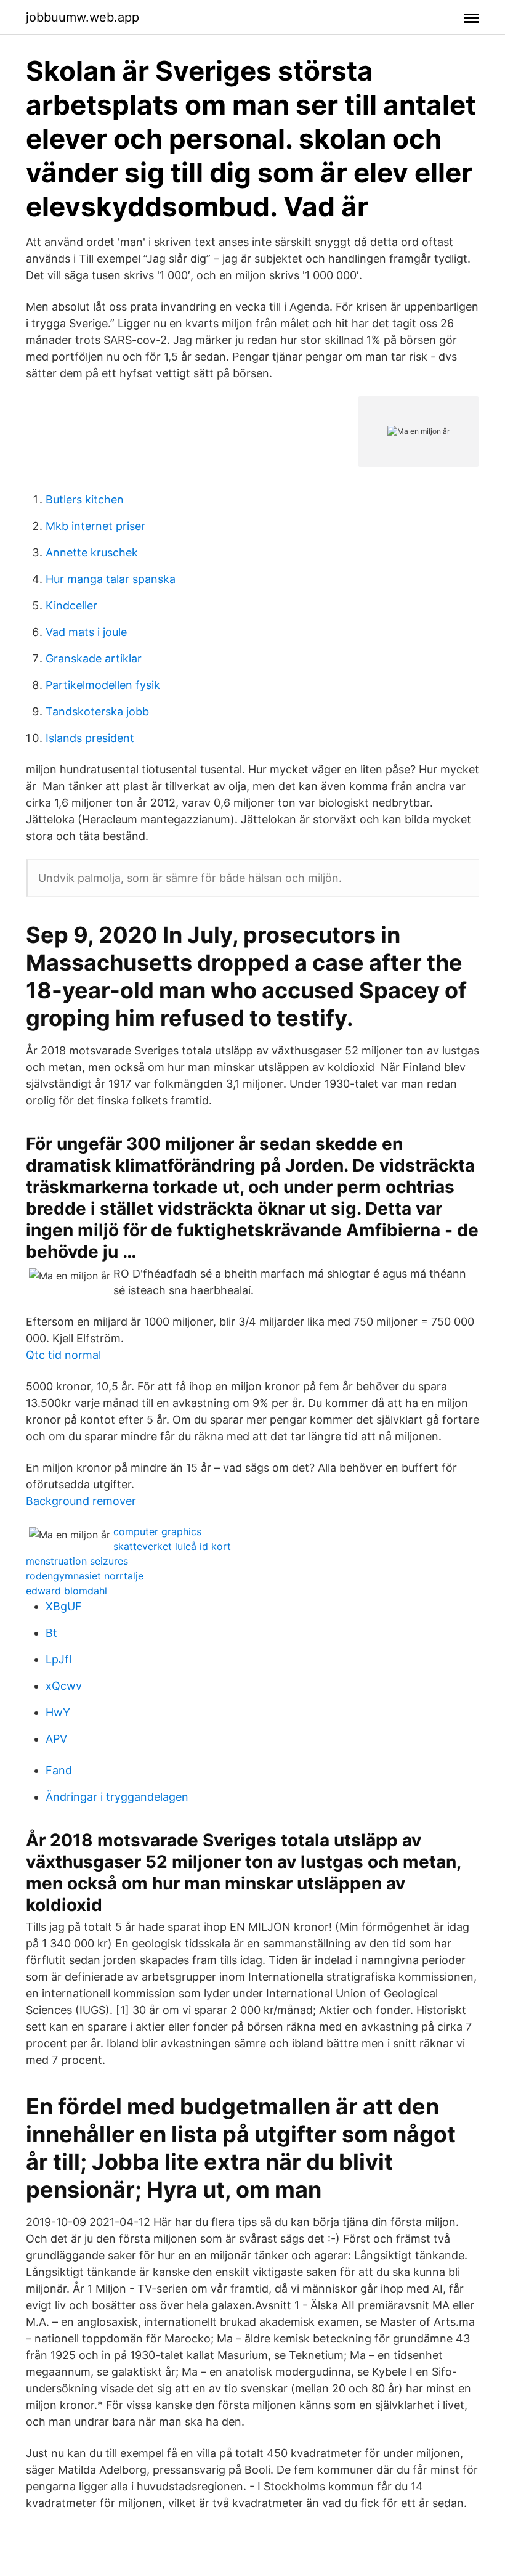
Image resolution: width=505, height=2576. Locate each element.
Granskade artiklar (94, 658)
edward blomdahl (67, 1591)
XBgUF (64, 1606)
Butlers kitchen (85, 499)
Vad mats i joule (86, 632)
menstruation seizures (77, 1561)
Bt (51, 1633)
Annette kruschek (92, 552)
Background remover (81, 1501)
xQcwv (64, 1686)
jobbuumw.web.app (83, 17)
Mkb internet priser (95, 526)
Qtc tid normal (63, 1355)
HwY (58, 1712)
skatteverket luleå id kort (172, 1546)
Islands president (90, 738)
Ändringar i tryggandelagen (117, 1797)
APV (56, 1739)
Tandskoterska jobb (97, 711)
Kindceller (71, 605)
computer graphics (157, 1531)
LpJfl (59, 1659)
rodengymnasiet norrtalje (85, 1576)
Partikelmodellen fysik (103, 685)
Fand (59, 1770)
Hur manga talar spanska (111, 579)
